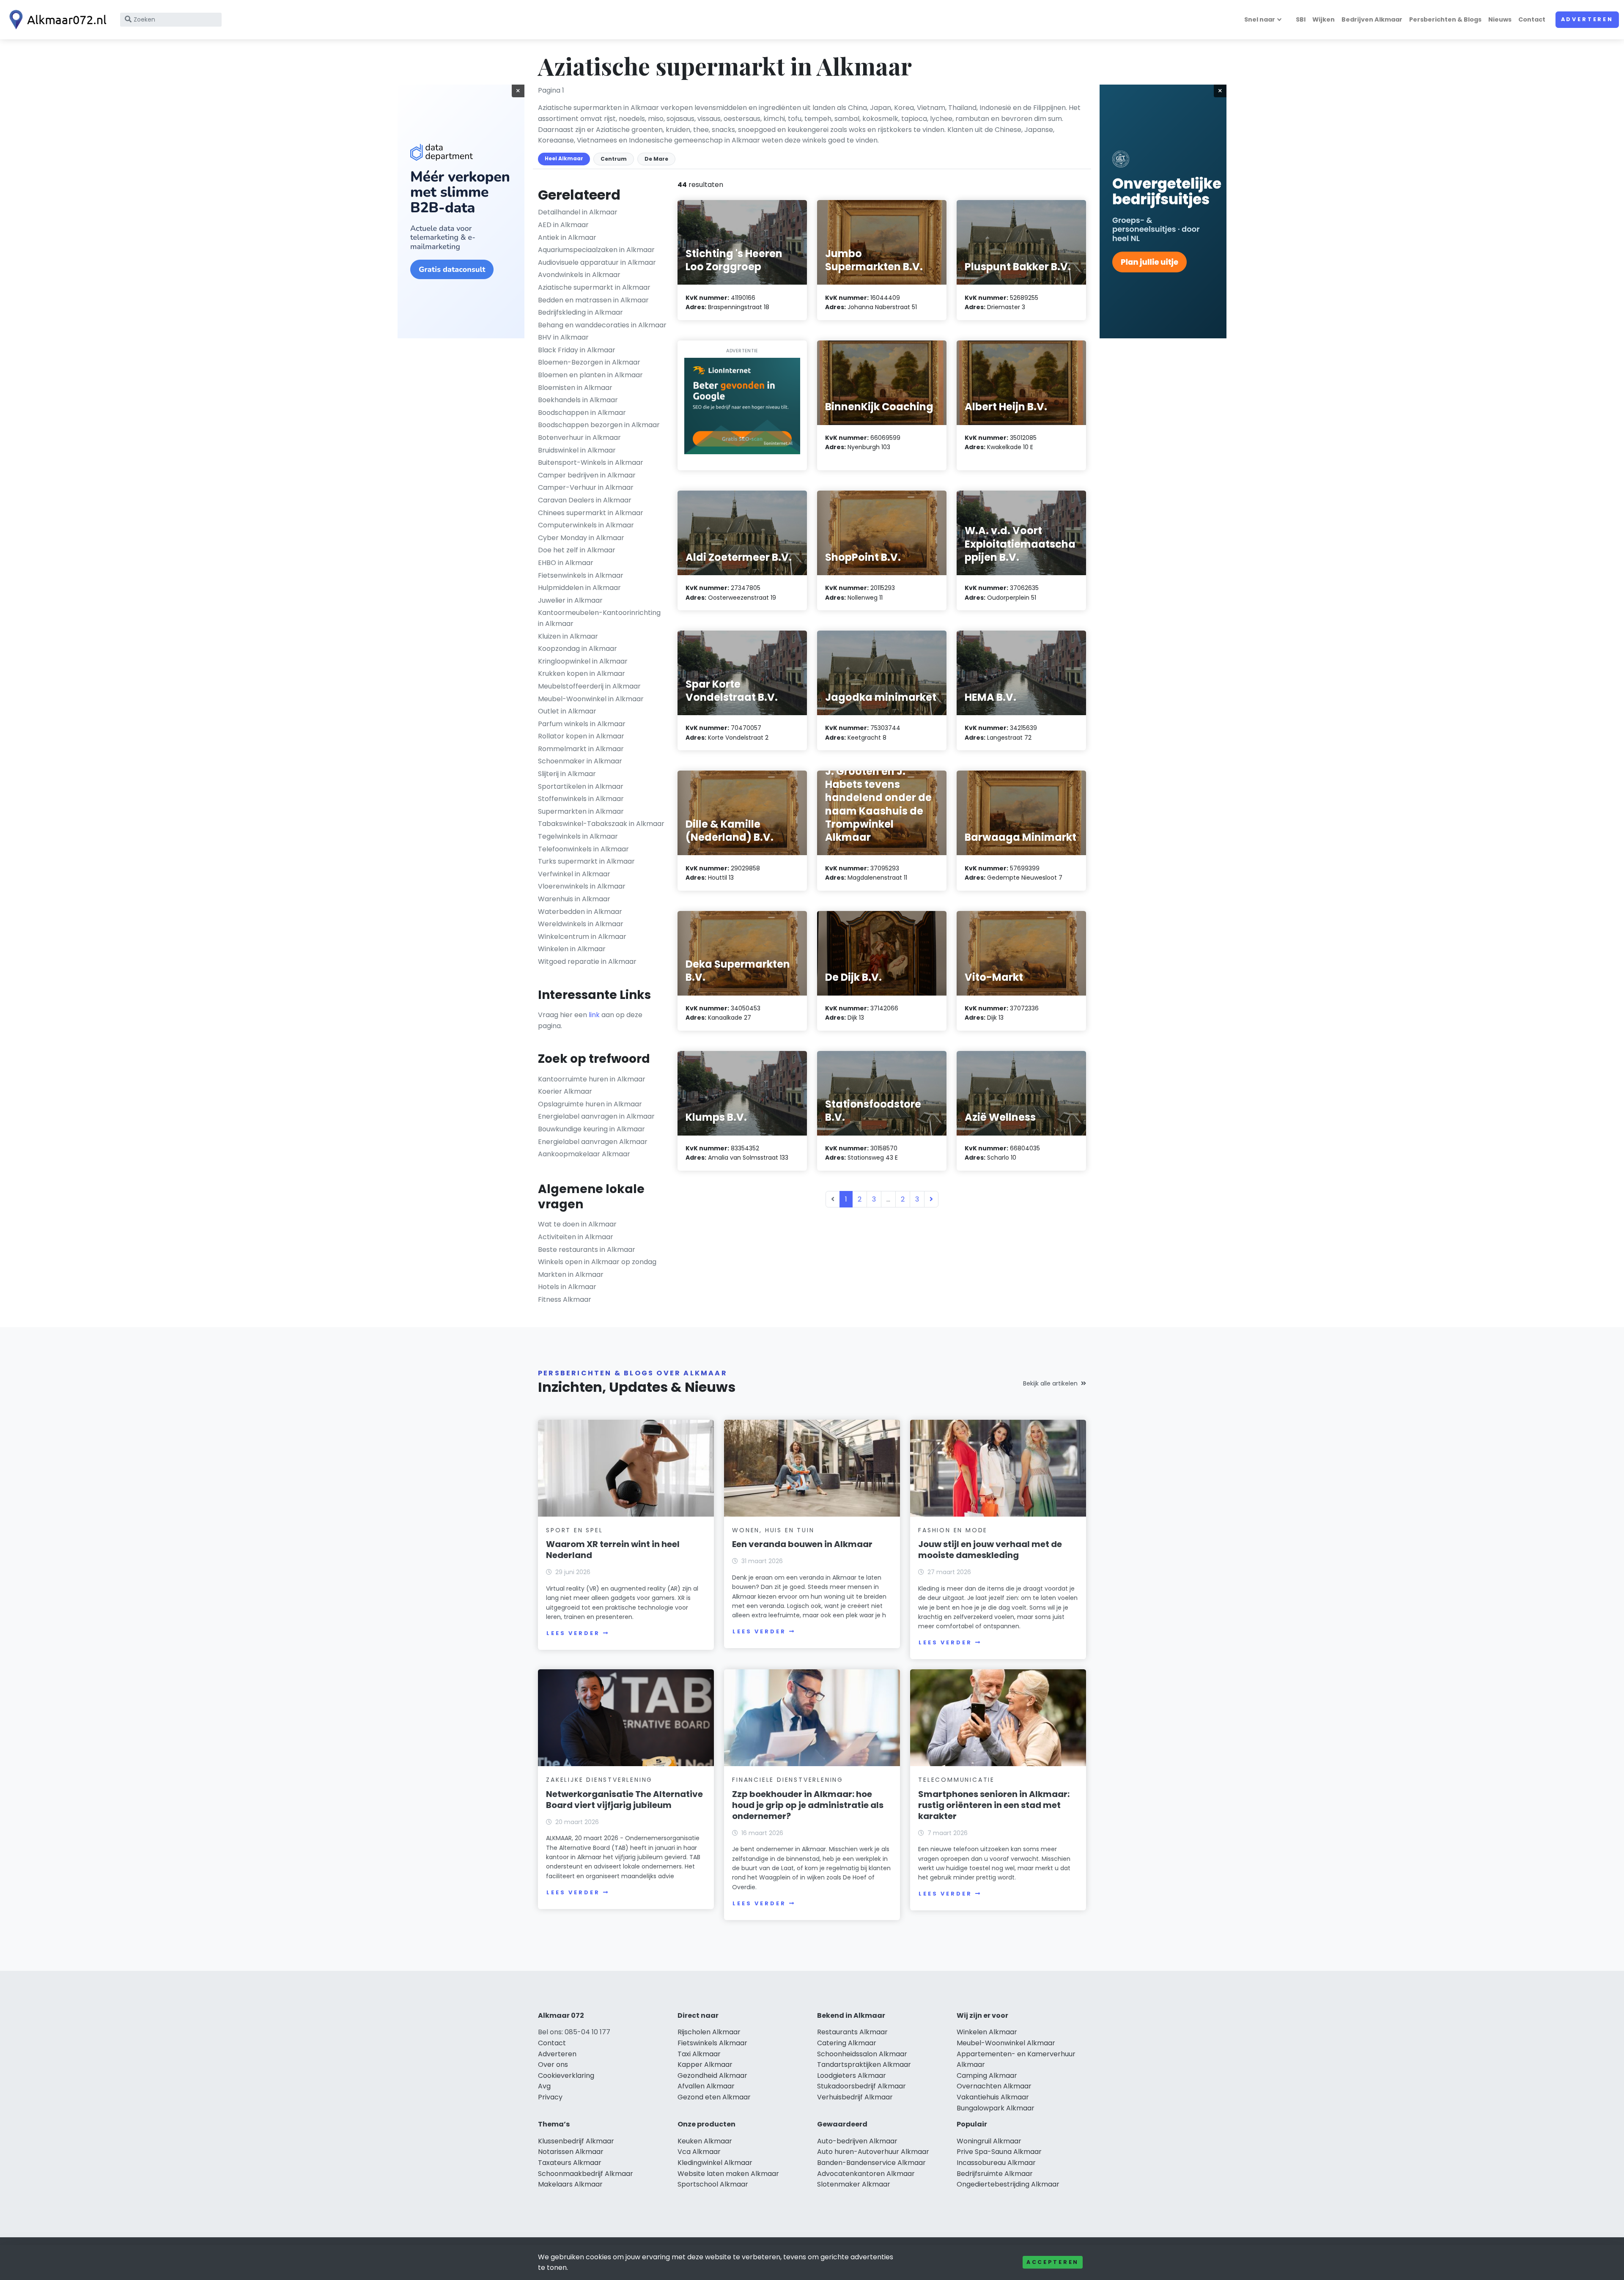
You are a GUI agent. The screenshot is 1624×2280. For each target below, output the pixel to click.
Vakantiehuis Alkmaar (993, 2097)
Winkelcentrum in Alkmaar (582, 937)
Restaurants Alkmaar (852, 2032)
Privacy (550, 2097)
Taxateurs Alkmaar (570, 2163)
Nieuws (1500, 19)
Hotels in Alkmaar (567, 1287)
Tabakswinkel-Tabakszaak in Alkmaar (601, 824)
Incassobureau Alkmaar (996, 2163)
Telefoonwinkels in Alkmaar (583, 849)
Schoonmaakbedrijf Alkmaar (586, 2174)
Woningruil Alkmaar (989, 2141)
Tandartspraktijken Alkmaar (864, 2065)
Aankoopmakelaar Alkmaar (584, 1154)
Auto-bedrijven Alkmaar (857, 2141)
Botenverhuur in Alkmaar (579, 438)
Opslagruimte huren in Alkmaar (590, 1104)
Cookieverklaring (566, 2076)
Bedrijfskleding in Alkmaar (580, 312)
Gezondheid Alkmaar (712, 2076)
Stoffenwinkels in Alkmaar (581, 799)
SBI (1301, 19)
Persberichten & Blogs (1445, 19)
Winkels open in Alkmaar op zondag (597, 1262)
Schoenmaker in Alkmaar (580, 761)
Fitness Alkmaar (565, 1299)
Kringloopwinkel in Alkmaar (583, 661)
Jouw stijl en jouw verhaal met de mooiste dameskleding (990, 1550)
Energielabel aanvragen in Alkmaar (596, 1116)
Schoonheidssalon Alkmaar (862, 2054)
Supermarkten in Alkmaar (581, 811)
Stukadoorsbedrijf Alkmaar (861, 2086)
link (594, 1015)
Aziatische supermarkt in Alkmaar (594, 287)
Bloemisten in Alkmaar (575, 388)
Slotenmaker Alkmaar (854, 2184)
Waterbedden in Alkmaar (580, 912)
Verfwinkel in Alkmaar (574, 874)
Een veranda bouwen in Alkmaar (802, 1544)
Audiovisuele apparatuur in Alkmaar (597, 262)
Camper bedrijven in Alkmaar (587, 475)
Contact (1532, 19)
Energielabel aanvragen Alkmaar (593, 1142)
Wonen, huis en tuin (773, 1530)
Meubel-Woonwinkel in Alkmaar (591, 699)
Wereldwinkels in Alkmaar (581, 924)
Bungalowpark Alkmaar (996, 2108)
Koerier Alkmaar (565, 1091)
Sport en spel (574, 1530)
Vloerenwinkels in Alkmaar (582, 886)
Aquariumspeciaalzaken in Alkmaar (596, 250)
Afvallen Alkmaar (706, 2086)
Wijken (1324, 19)
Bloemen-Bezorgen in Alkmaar (589, 362)
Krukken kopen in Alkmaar (582, 674)
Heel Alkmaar (564, 158)
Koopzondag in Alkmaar (577, 649)
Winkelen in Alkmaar (572, 949)
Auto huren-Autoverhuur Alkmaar (873, 2152)
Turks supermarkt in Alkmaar (586, 861)
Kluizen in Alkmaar (568, 636)
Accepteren (1053, 2262)
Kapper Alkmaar (705, 2065)
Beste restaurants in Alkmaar (587, 1250)
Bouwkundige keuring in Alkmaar (591, 1129)
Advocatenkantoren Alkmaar (866, 2174)
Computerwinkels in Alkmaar (586, 525)
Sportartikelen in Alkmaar (581, 786)
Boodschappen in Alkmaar (582, 413)
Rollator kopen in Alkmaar (581, 736)
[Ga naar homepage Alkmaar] (56, 20)
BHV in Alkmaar (563, 337)
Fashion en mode (953, 1530)
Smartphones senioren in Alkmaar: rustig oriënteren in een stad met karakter (994, 1805)
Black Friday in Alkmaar (577, 350)
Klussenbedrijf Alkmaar (576, 2141)
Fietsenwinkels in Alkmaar (581, 575)
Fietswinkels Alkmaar (712, 2043)
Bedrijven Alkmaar (1372, 19)
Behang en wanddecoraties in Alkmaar (602, 325)
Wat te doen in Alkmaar (577, 1224)
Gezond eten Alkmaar (714, 2097)
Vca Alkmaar (699, 2152)
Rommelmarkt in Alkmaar (581, 749)
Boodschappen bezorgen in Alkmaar (599, 425)
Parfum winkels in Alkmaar (582, 724)
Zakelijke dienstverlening (599, 1780)
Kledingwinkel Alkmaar (715, 2163)
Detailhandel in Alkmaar (578, 212)
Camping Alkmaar (987, 2076)
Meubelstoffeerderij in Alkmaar (589, 686)
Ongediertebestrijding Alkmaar (1008, 2184)
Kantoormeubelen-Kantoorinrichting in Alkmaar (599, 618)
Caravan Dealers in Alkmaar (585, 500)
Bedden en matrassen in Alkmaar (593, 300)
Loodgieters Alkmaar (852, 2076)
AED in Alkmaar (563, 225)
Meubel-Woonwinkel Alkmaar (1006, 2043)
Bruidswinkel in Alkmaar (577, 450)
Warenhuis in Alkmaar (574, 899)
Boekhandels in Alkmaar (578, 400)
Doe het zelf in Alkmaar (577, 550)
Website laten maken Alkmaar (728, 2174)
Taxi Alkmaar (699, 2054)
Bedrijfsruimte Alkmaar (995, 2174)
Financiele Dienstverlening (788, 1780)
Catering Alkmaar (847, 2043)
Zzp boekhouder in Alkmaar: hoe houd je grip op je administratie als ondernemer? (808, 1805)
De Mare (656, 159)
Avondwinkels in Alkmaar (579, 275)
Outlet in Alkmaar (567, 711)
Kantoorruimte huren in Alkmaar (592, 1079)
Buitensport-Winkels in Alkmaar (591, 462)
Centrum (614, 159)
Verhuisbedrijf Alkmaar (855, 2097)
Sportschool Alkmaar (713, 2184)
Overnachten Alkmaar (994, 2086)
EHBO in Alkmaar (566, 563)
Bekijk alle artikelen (1050, 1383)
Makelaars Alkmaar (570, 2184)
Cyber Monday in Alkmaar (581, 538)
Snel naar (1260, 19)
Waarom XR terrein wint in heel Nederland (613, 1550)
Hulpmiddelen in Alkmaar (579, 588)
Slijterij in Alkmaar (567, 774)
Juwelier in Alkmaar (570, 600)
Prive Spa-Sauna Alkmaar (999, 2152)
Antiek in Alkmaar (567, 237)
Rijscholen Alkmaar (709, 2032)
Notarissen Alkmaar (571, 2152)
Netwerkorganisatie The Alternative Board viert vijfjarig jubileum (624, 1800)
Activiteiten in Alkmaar (576, 1237)
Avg (544, 2086)
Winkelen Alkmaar (987, 2032)
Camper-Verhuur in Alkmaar (586, 487)
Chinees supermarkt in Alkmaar (591, 513)
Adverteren (1587, 19)
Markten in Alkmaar (571, 1274)
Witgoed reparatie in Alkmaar (587, 962)
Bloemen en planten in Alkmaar (590, 375)
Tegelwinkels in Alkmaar (578, 836)
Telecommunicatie (956, 1780)
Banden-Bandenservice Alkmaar (871, 2163)
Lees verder (573, 1633)
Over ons (553, 2065)
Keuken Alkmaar (705, 2141)
